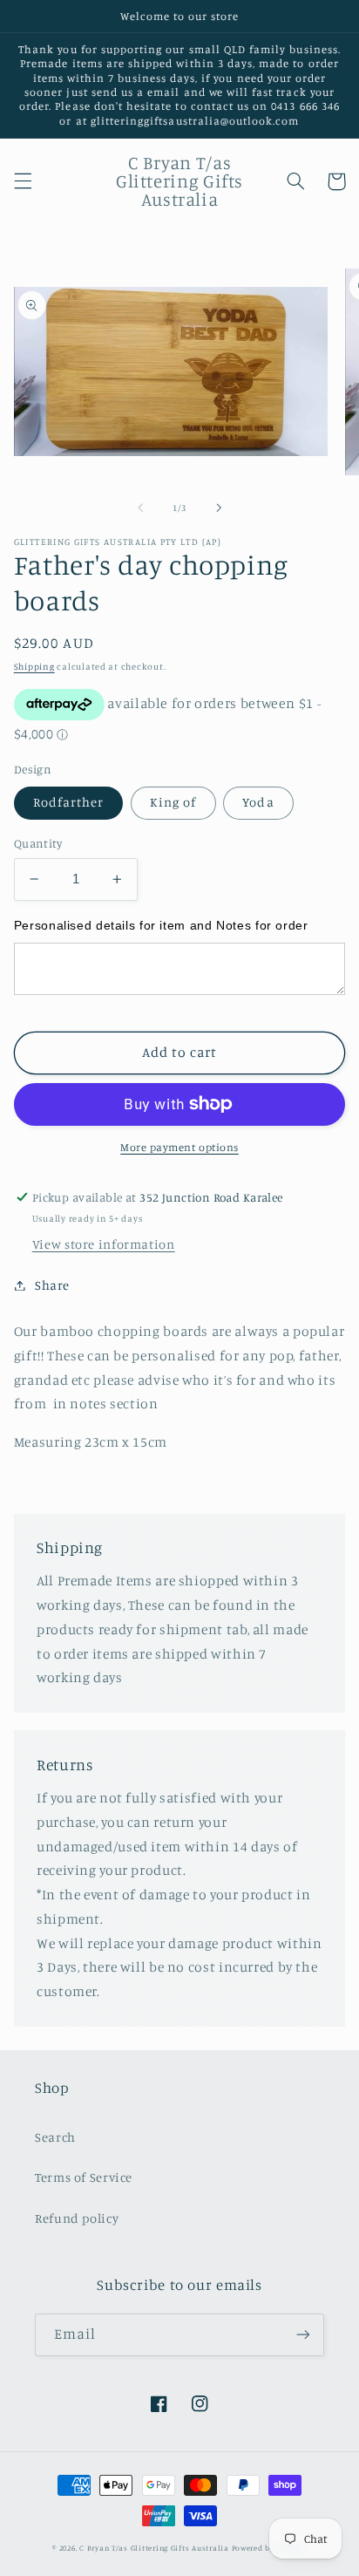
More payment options (179, 1147)
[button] (23, 181)
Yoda (258, 802)
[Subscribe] (303, 2335)
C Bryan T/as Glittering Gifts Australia (154, 2548)
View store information (104, 1244)
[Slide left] (140, 508)
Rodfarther (69, 802)
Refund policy (77, 2218)
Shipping (34, 666)
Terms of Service (84, 2177)
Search (55, 2137)
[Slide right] (219, 508)
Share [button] (52, 1285)
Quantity (38, 843)
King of (173, 802)
